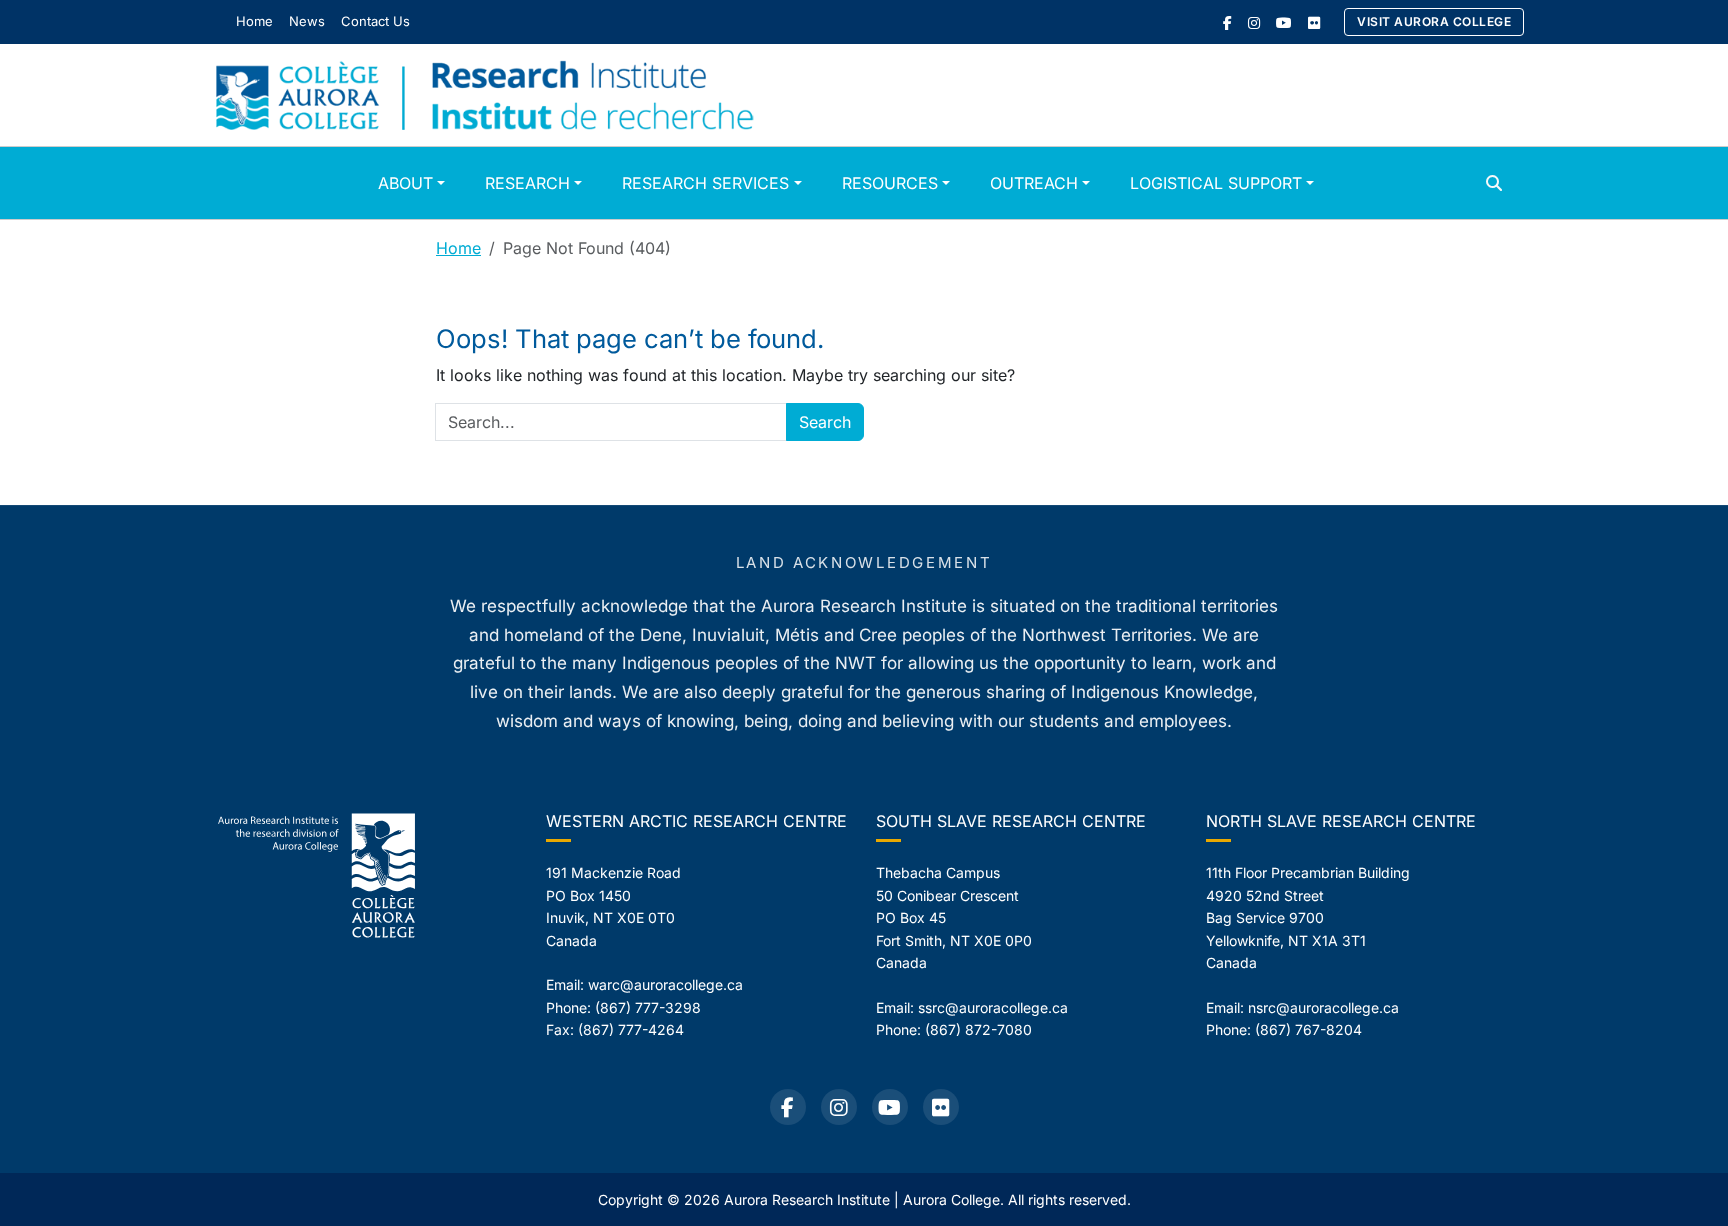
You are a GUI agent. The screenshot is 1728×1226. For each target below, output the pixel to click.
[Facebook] (1227, 22)
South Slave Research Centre (1011, 821)
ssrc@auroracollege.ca (993, 1007)
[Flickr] (1314, 22)
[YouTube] (1284, 22)
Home (458, 248)
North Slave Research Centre (1341, 821)
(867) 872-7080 (978, 1029)
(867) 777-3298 (648, 1007)
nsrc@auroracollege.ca (1323, 1007)
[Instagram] (1254, 22)
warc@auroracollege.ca (665, 984)
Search (825, 422)
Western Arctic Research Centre (696, 821)
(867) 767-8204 (1308, 1029)
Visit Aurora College (1434, 21)
